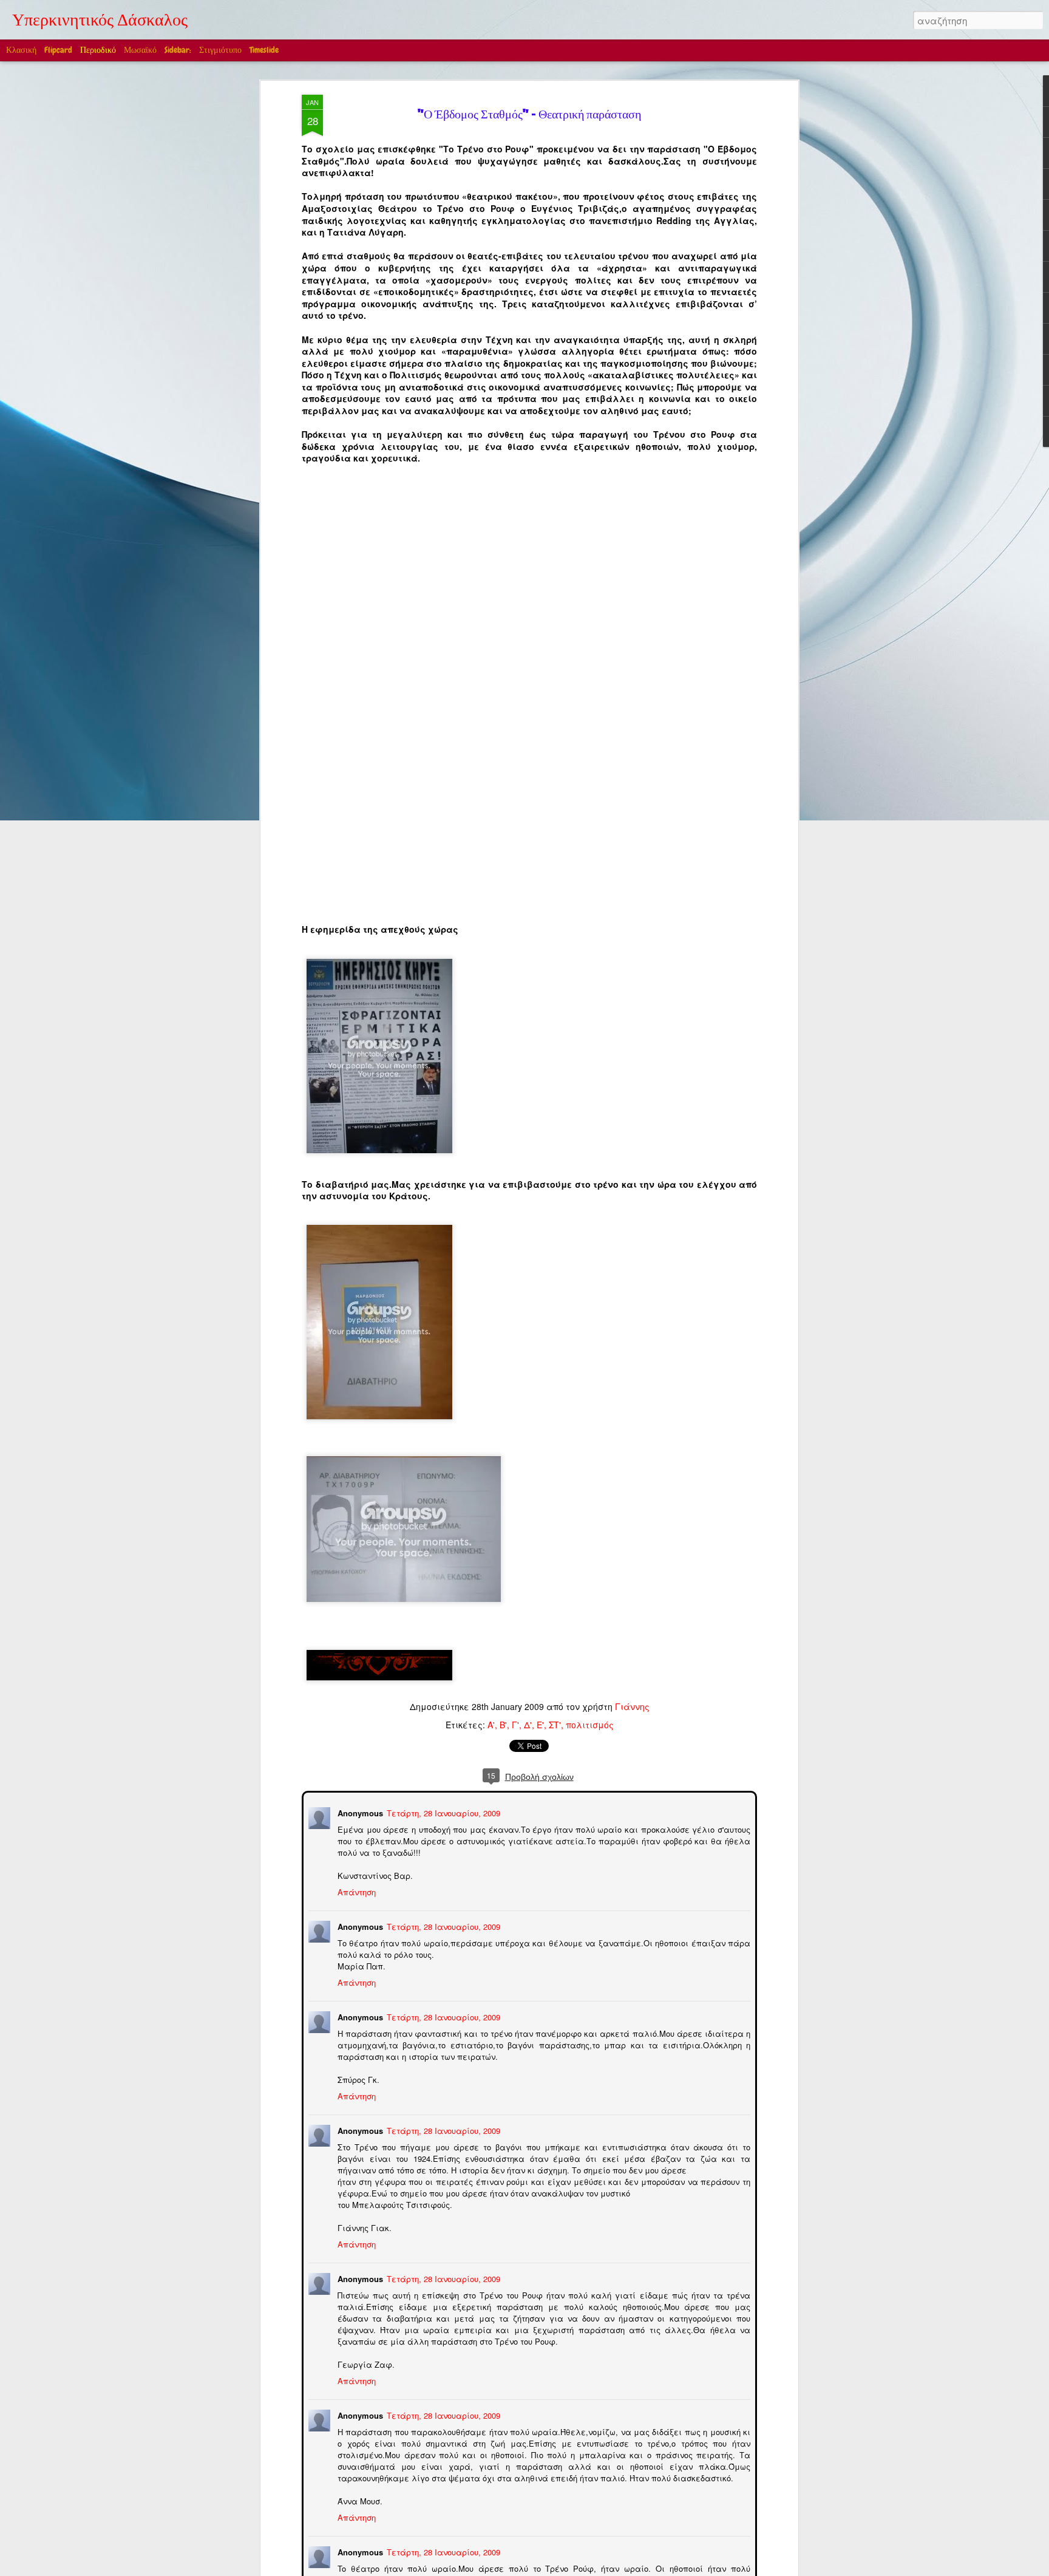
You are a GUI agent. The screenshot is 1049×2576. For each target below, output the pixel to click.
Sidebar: (178, 50)
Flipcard (58, 50)
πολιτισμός (590, 1725)
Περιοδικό (98, 50)
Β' (503, 1725)
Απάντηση (355, 1891)
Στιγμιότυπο (220, 50)
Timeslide (264, 50)
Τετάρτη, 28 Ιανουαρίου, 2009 (442, 1812)
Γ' (515, 1725)
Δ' (528, 1725)
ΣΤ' (555, 1725)
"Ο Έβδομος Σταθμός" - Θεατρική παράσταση (529, 116)
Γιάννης (632, 1706)
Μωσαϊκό (140, 50)
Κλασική (21, 50)
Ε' (540, 1725)
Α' (491, 1725)
